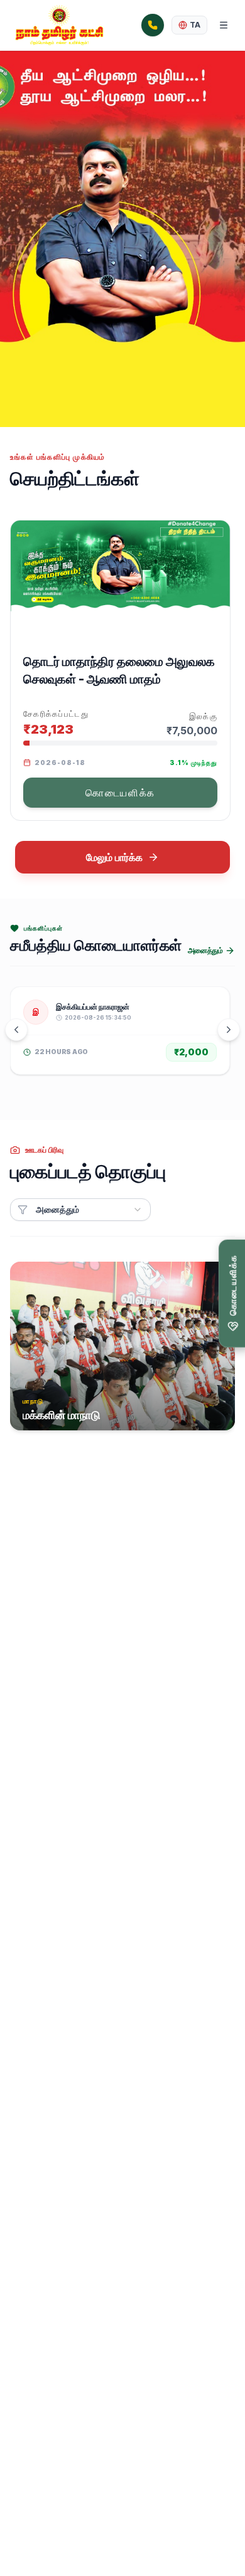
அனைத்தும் (205, 950)
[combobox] (80, 1210)
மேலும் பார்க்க (114, 857)
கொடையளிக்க (120, 793)
